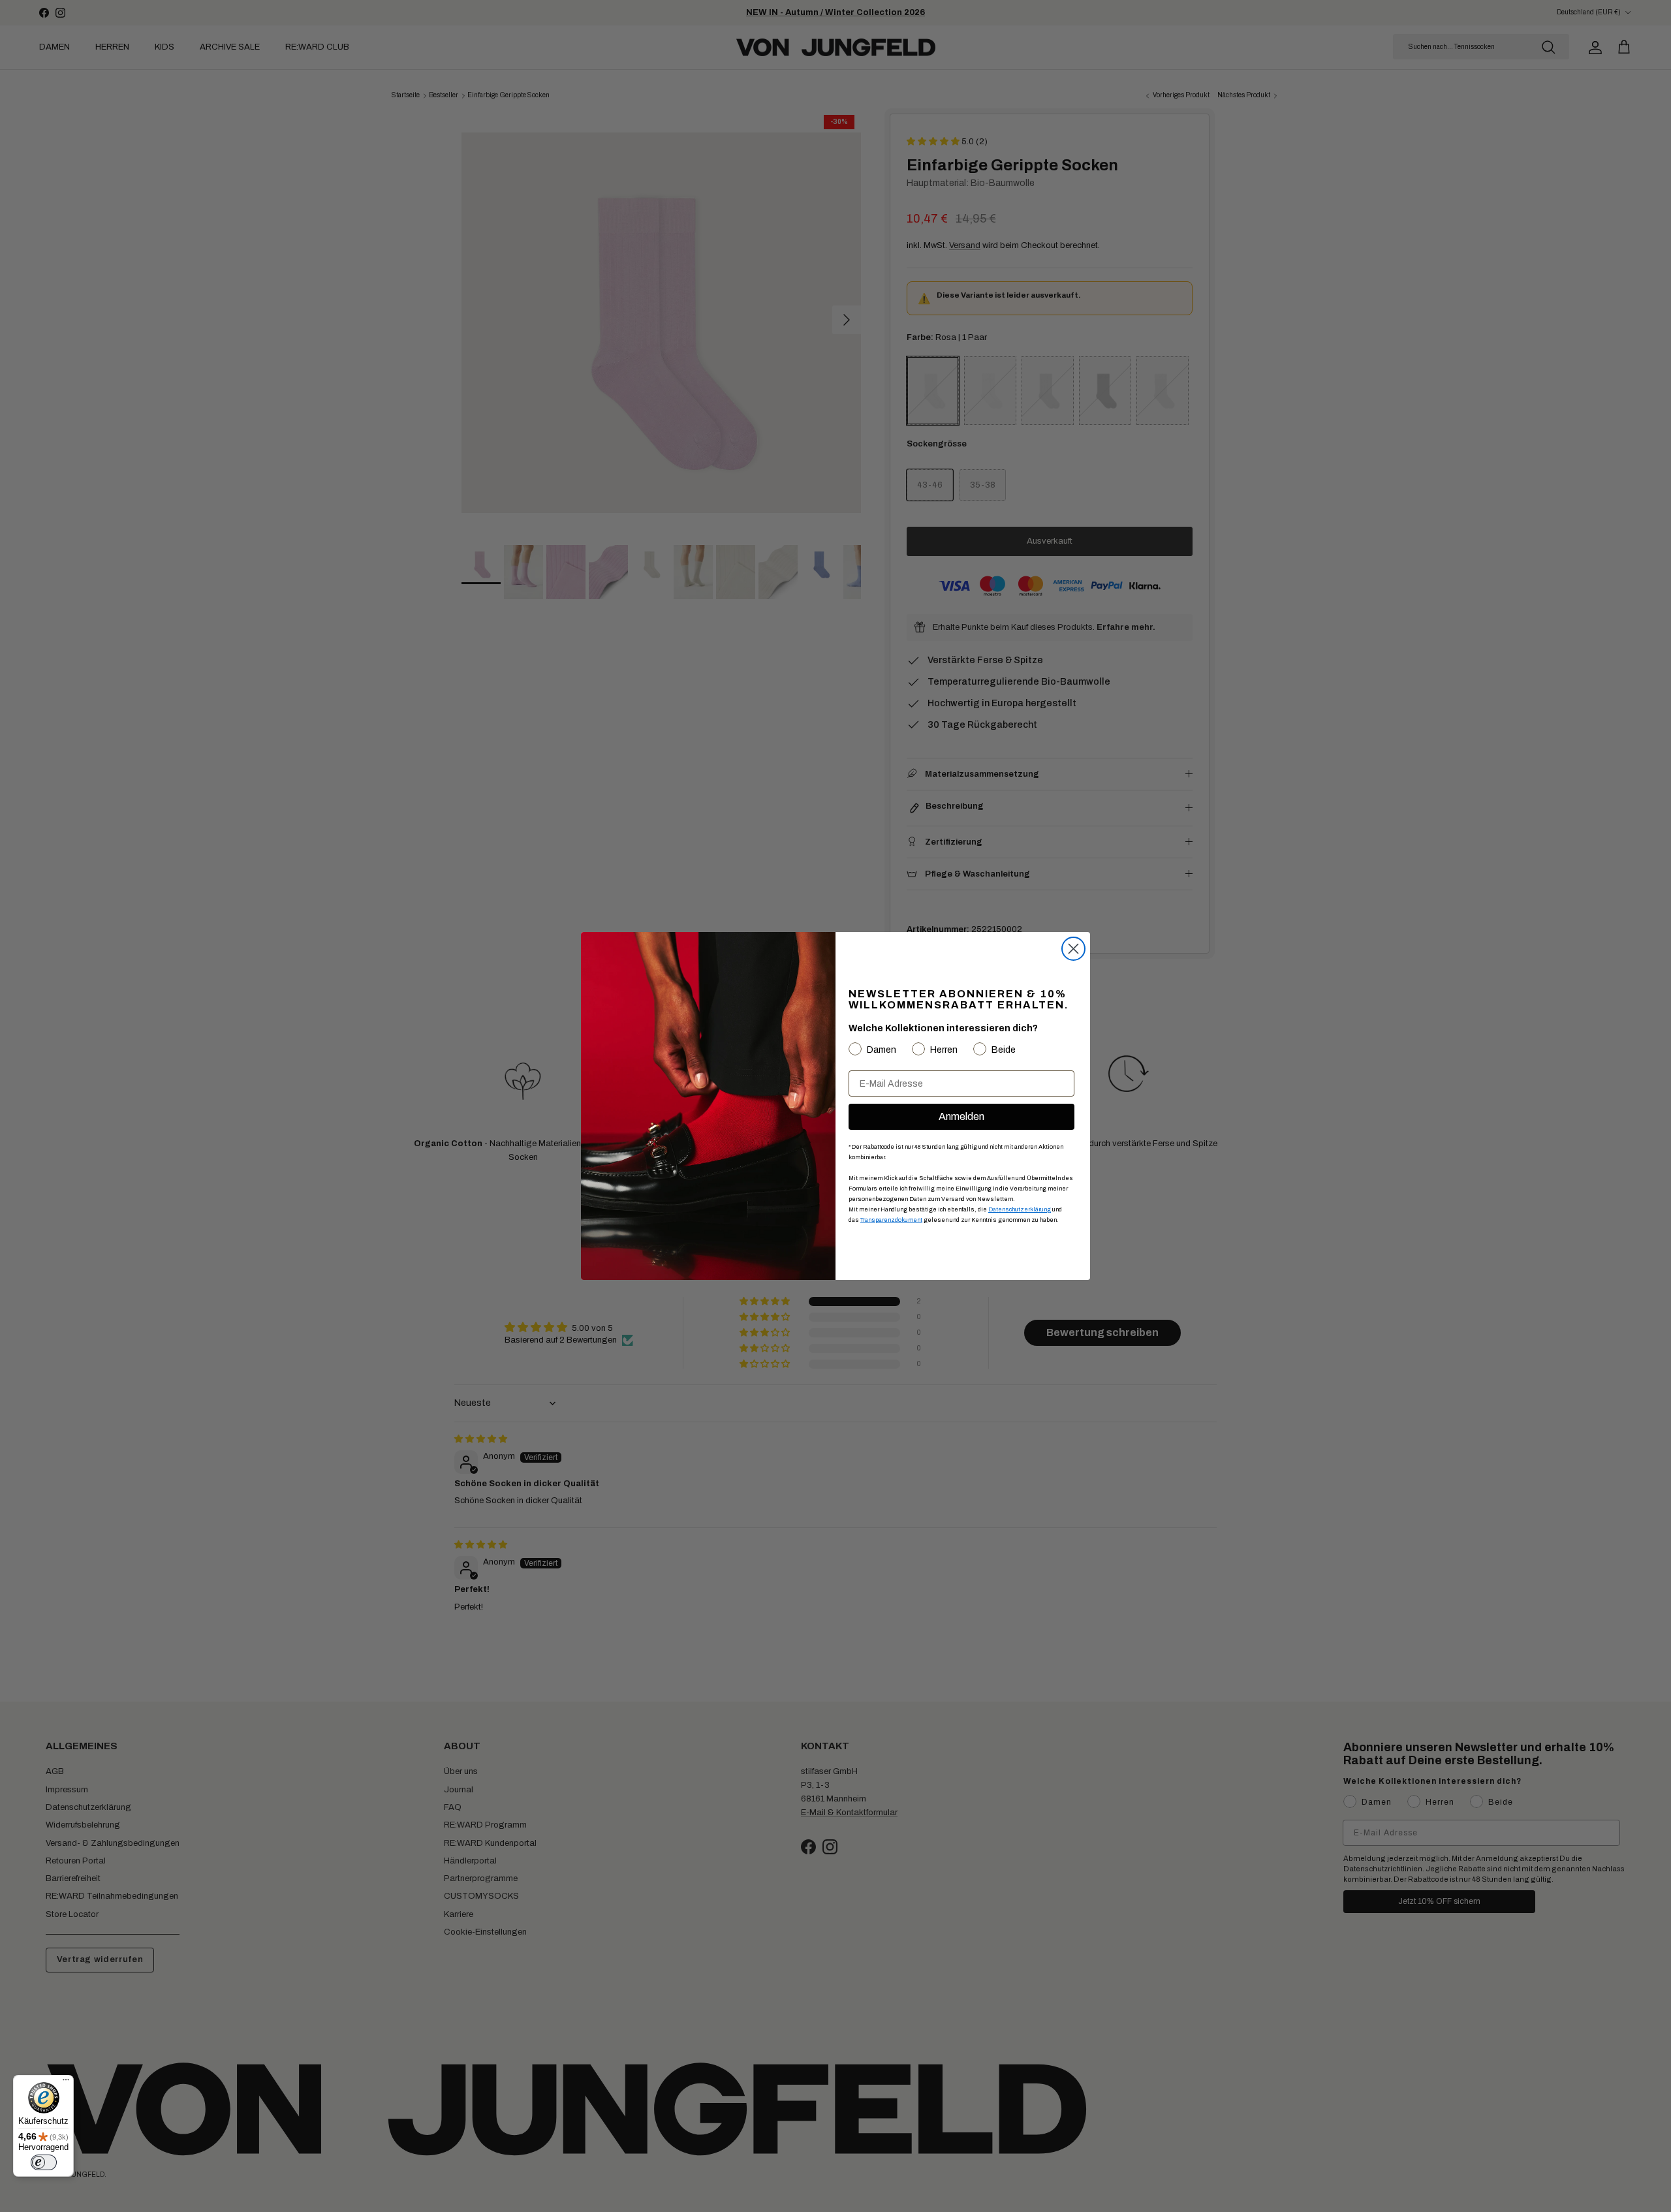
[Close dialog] (1073, 949)
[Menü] (66, 2083)
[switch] (44, 2162)
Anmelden (961, 1116)
